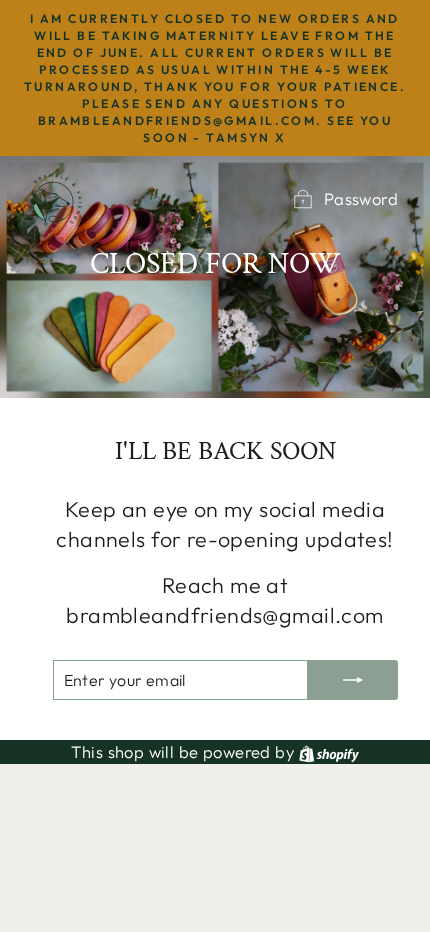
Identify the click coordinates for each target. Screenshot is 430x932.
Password (361, 198)
